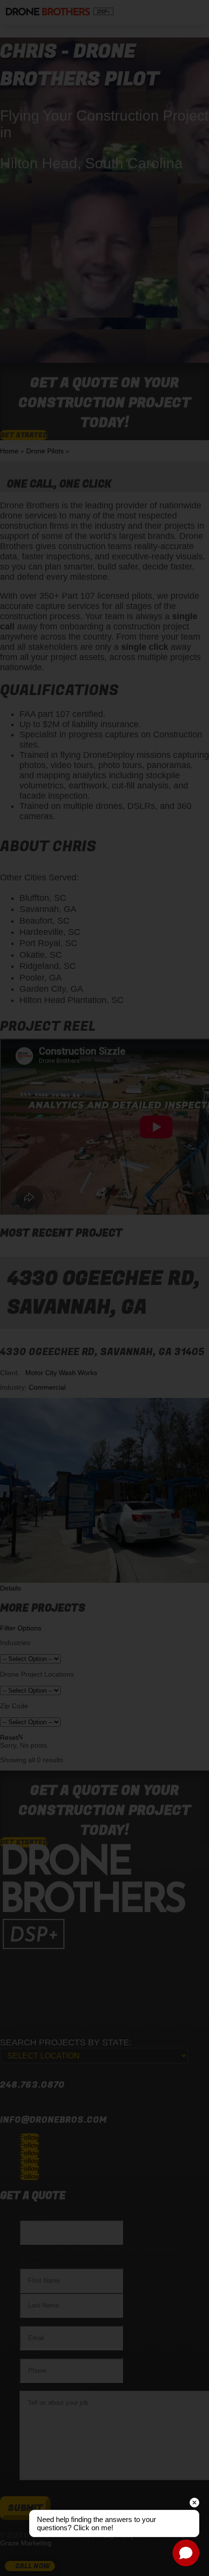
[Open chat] (186, 2553)
